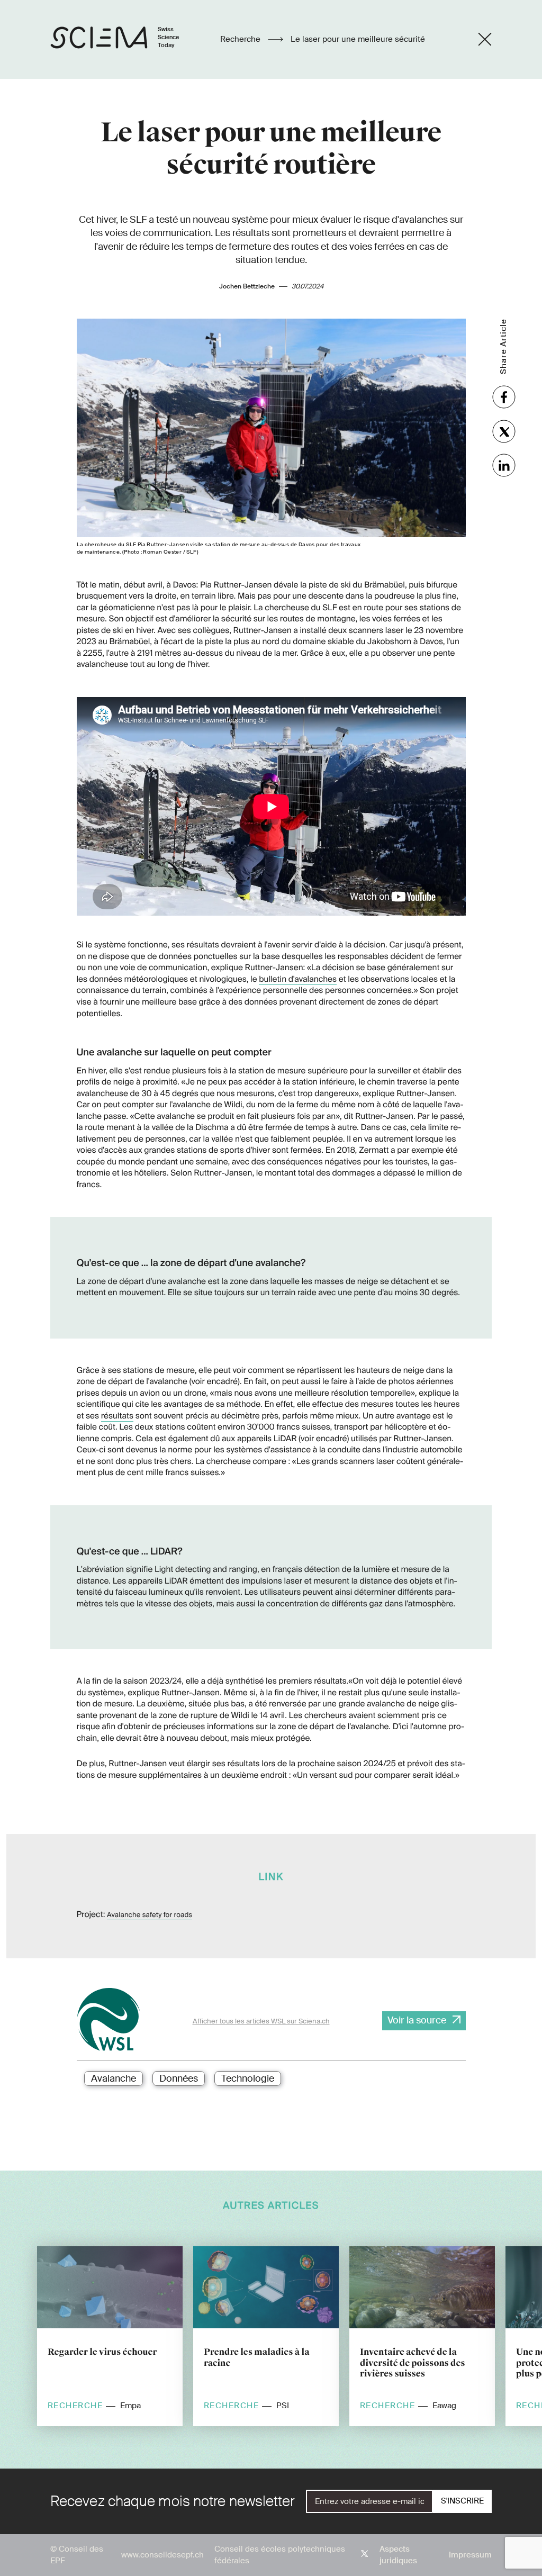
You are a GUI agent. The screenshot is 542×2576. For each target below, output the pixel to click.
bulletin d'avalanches (298, 979)
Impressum (470, 2555)
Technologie (248, 2078)
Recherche (241, 39)
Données (179, 2078)
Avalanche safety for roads (150, 1915)
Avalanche (114, 2078)
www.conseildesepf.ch (162, 2555)
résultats (117, 1416)
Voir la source (417, 2020)
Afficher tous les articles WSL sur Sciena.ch (261, 2021)
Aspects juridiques (398, 2555)
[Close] (485, 39)
